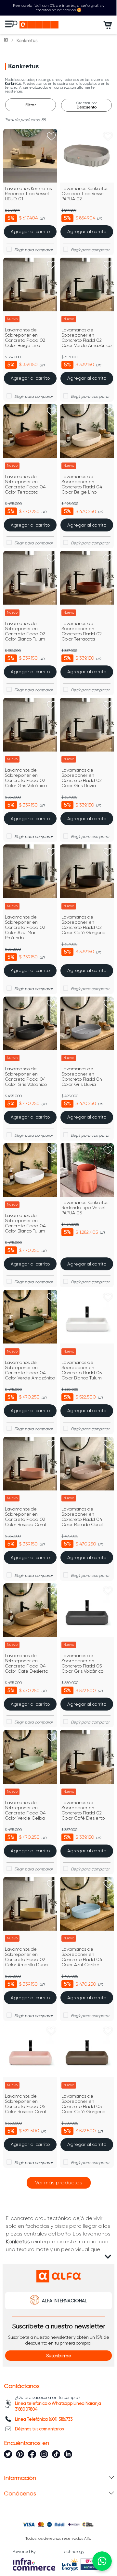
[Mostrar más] (59, 2183)
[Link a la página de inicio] (6, 40)
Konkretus (27, 40)
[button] (58, 2356)
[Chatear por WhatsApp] (102, 2561)
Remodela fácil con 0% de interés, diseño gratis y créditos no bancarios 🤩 (59, 8)
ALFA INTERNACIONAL (65, 2301)
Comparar (34, 250)
